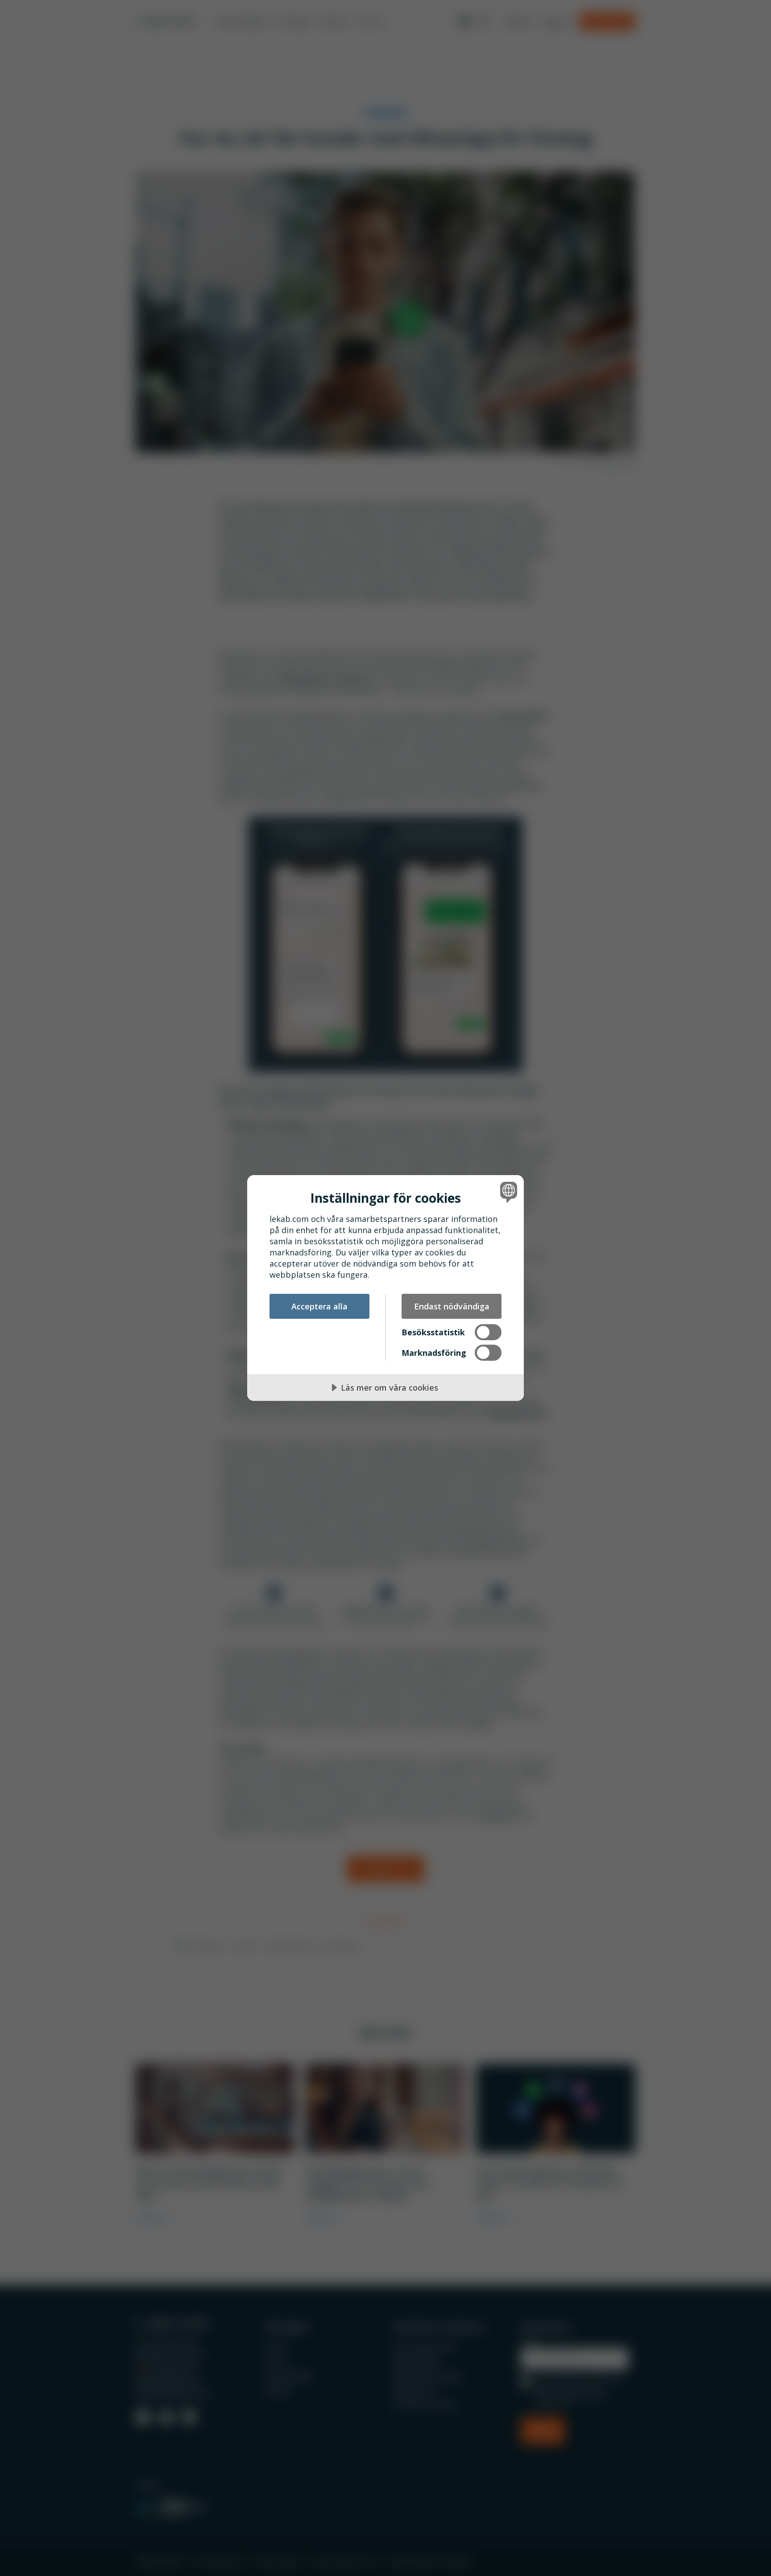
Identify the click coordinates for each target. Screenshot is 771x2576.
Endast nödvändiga (452, 1306)
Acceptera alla (319, 1306)
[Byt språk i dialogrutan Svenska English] (507, 1192)
